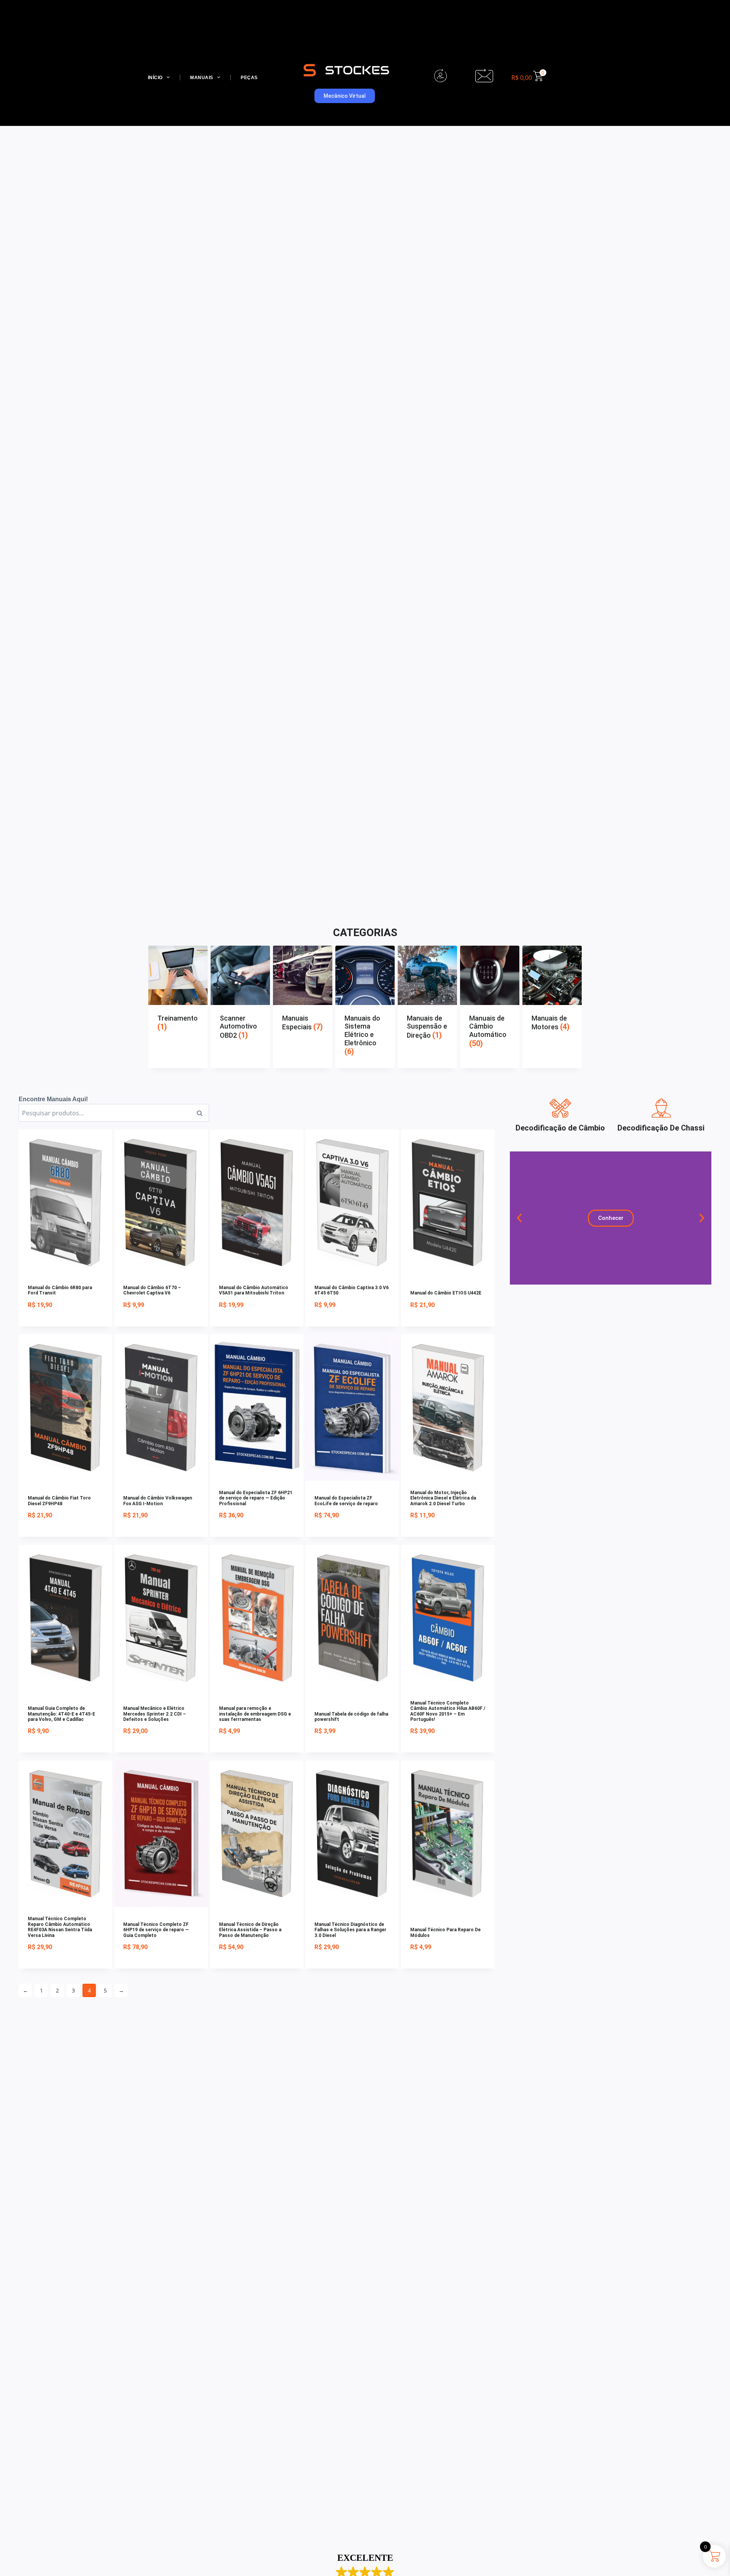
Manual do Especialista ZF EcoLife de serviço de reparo (346, 1501)
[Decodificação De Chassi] (661, 1108)
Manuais (202, 78)
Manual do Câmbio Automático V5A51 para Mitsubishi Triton (254, 1290)
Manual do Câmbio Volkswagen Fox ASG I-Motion (158, 1501)
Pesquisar (202, 1113)
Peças (249, 78)
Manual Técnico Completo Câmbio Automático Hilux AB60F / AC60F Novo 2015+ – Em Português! (448, 1711)
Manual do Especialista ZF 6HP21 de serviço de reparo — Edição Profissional (256, 1498)
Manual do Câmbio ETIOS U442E (446, 1293)
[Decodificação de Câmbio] (560, 1108)
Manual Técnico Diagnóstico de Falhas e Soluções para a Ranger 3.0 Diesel (350, 1930)
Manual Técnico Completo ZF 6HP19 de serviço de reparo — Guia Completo (156, 1930)
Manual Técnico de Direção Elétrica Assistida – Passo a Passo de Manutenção (250, 1930)
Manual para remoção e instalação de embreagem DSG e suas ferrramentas (255, 1714)
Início (155, 78)
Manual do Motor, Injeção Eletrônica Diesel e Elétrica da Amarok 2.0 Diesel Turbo (443, 1498)
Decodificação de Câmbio (560, 1128)
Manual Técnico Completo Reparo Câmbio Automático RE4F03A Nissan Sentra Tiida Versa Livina (60, 1927)
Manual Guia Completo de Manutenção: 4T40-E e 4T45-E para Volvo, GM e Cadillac (61, 1714)
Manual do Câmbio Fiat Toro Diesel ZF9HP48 (59, 1501)
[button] (519, 1218)
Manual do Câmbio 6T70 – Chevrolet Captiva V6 (152, 1290)
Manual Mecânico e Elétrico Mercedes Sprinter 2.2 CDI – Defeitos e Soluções (155, 1714)
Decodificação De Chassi (661, 1128)
